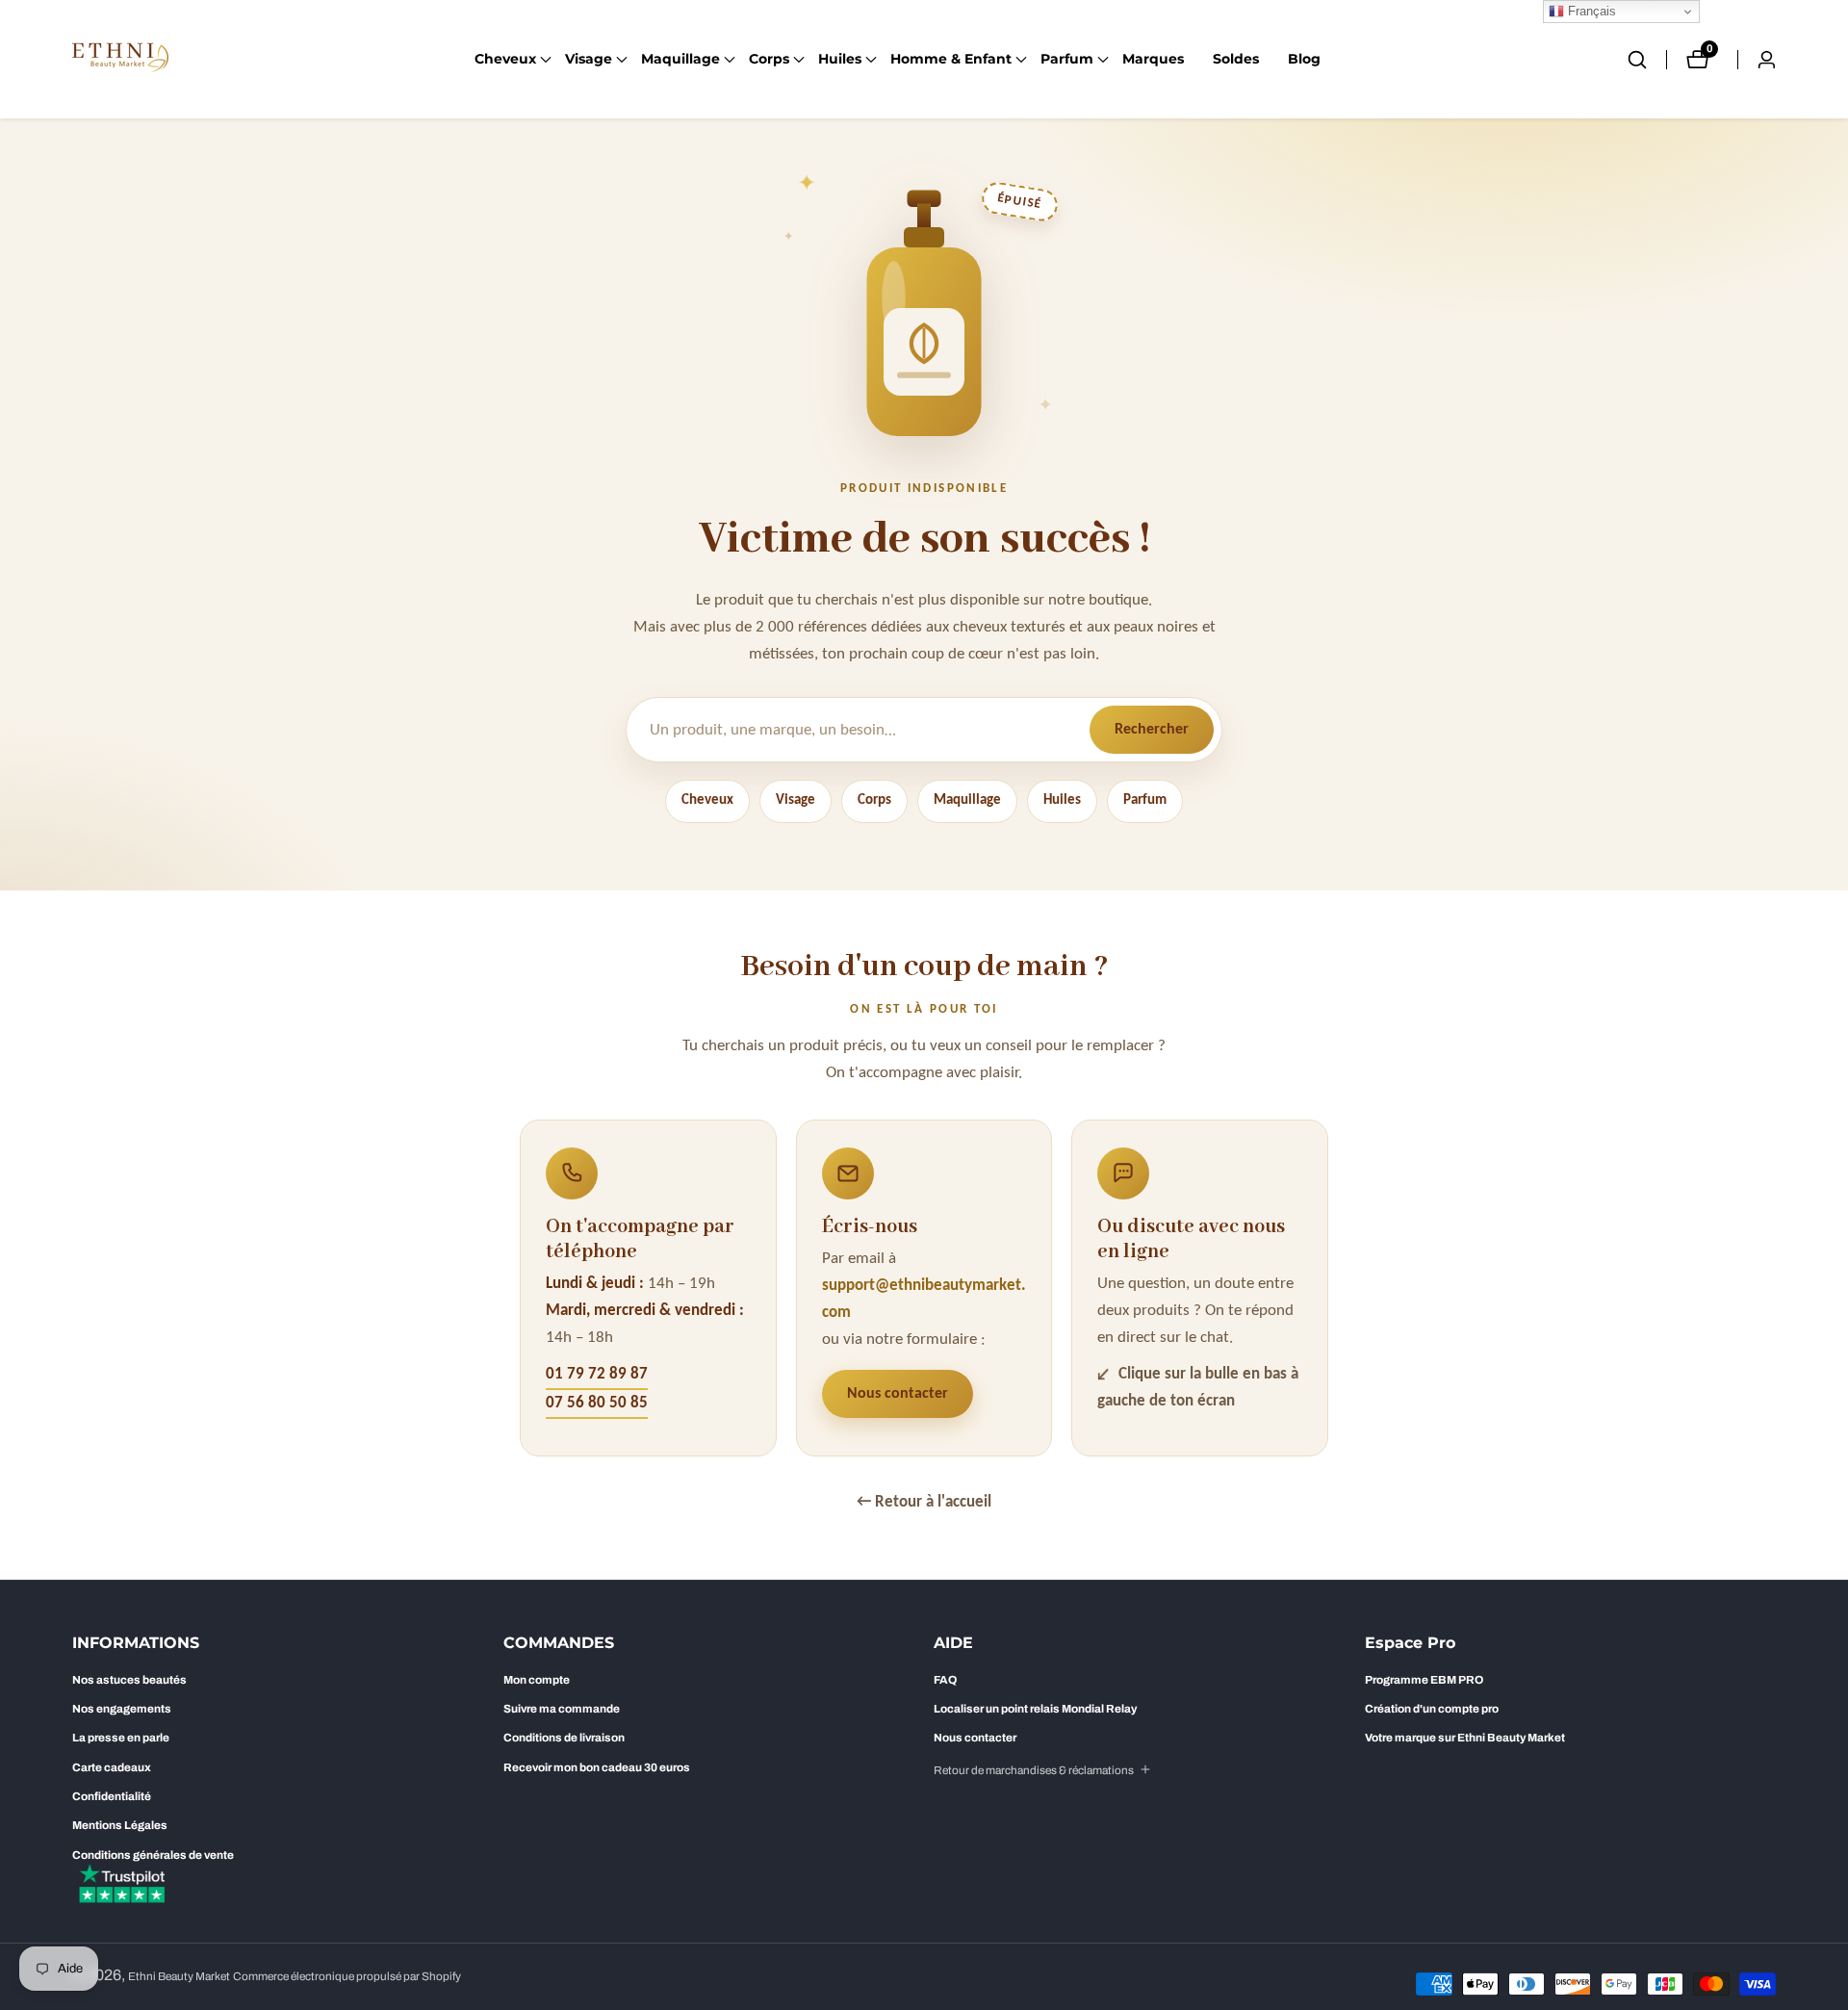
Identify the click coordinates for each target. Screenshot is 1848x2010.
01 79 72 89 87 (597, 1374)
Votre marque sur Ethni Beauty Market (1465, 1738)
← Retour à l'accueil (924, 1502)
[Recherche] (1647, 60)
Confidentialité (112, 1796)
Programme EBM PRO (1424, 1680)
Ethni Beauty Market (179, 1977)
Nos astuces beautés (129, 1680)
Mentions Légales (120, 1825)
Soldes (1236, 59)
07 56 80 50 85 (597, 1403)
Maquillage (967, 800)
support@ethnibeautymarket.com (924, 1299)
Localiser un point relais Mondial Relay (1035, 1709)
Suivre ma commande (562, 1709)
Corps (874, 800)
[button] (505, 60)
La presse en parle (121, 1738)
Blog (1304, 59)
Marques (1153, 59)
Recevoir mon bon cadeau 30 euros (597, 1767)
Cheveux (707, 800)
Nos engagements (122, 1709)
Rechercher (1152, 730)
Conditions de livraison (564, 1738)
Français (1590, 11)
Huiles (1062, 800)
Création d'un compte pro (1432, 1709)
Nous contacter (898, 1394)
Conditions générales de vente (153, 1855)
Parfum (1145, 800)
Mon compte (537, 1680)
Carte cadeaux (112, 1767)
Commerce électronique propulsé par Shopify (347, 1977)
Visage (796, 800)
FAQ (945, 1680)
